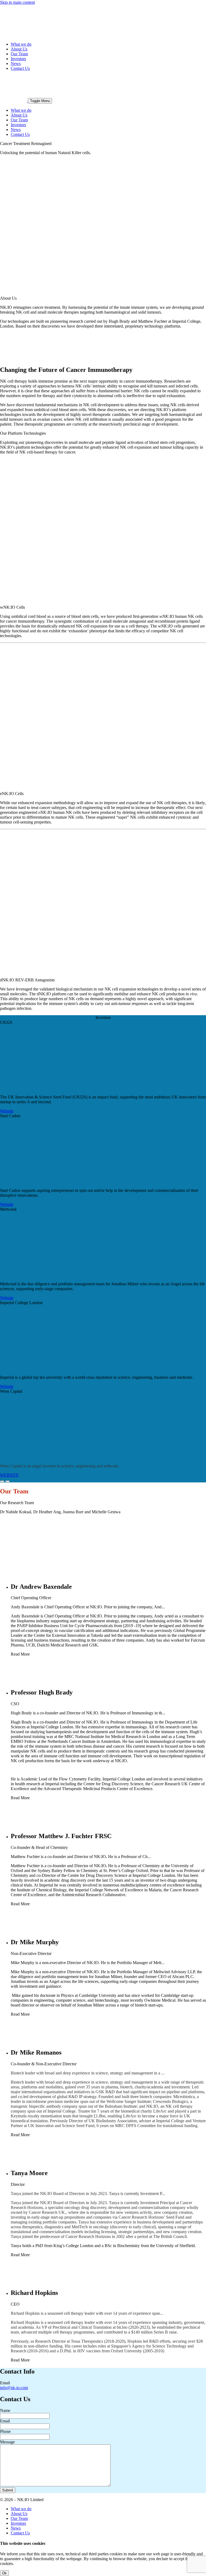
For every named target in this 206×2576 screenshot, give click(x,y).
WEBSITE (9, 1475)
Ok (4, 2573)
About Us (19, 49)
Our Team (19, 54)
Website (7, 1111)
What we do (21, 44)
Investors (18, 59)
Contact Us (20, 68)
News (16, 64)
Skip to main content (17, 2)
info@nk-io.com (14, 2388)
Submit (8, 2490)
